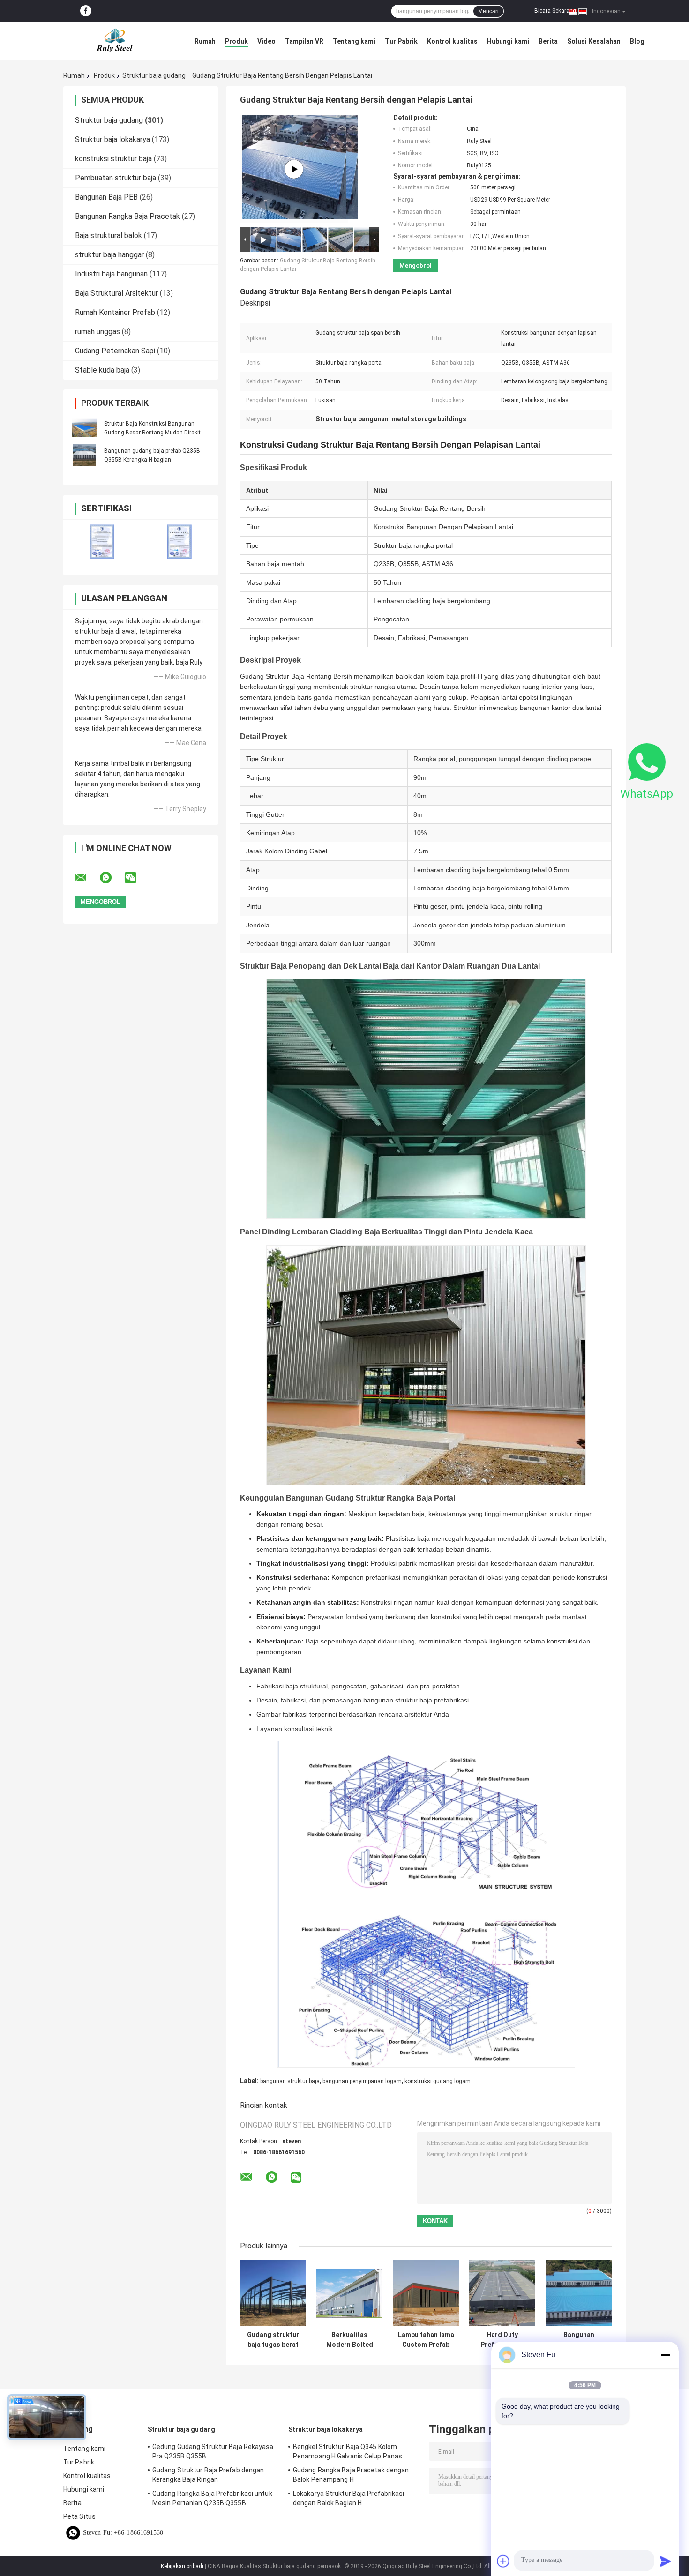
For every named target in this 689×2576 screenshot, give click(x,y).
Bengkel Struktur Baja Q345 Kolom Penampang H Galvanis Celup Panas (348, 2451)
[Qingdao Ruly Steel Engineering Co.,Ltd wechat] (136, 878)
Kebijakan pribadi (182, 2566)
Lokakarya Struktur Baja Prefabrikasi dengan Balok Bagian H (349, 2498)
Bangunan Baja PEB (106, 197)
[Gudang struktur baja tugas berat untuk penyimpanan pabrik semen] (273, 2293)
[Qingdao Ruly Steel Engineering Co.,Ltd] (115, 41)
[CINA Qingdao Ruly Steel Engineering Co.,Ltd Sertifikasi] (102, 541)
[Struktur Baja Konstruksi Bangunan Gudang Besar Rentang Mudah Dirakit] (84, 428)
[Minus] (666, 2355)
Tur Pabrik (401, 41)
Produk (236, 41)
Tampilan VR (304, 41)
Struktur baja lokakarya (112, 139)
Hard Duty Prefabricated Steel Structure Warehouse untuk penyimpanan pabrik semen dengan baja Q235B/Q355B (502, 2340)
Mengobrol (416, 265)
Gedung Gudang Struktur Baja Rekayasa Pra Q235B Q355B (213, 2451)
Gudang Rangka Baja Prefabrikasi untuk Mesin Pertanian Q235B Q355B (212, 2498)
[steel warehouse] (294, 169)
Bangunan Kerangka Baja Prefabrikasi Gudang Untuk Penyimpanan (579, 2340)
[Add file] (503, 2561)
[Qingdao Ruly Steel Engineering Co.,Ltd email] (87, 878)
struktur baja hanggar (109, 255)
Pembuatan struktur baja (116, 178)
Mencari (488, 11)
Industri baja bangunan (111, 274)
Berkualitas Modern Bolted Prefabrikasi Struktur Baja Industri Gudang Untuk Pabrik (350, 2340)
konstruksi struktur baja (113, 159)
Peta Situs (79, 2516)
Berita (548, 41)
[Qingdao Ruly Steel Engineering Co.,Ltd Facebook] (86, 11)
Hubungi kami (508, 41)
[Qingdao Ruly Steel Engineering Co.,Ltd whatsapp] (112, 878)
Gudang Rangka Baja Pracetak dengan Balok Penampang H (351, 2475)
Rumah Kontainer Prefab (115, 312)
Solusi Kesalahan (594, 41)
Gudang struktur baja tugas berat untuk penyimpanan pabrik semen (273, 2340)
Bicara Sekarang (555, 11)
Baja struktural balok (109, 235)
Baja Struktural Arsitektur (116, 293)
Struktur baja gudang (154, 75)
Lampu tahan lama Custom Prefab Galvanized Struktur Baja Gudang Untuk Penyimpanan (426, 2340)
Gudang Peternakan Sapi (115, 351)
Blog (637, 41)
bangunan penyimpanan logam (362, 2081)
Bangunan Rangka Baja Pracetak (127, 216)
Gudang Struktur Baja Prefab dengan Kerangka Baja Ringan (208, 2475)
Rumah (205, 41)
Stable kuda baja (102, 370)
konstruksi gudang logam (438, 2081)
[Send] (666, 2561)
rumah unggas (97, 332)
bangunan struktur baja (290, 2081)
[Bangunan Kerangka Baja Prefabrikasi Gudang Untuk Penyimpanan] (579, 2293)
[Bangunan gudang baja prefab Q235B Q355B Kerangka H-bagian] (84, 455)
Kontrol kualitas (452, 41)
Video (266, 41)
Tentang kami (354, 41)
